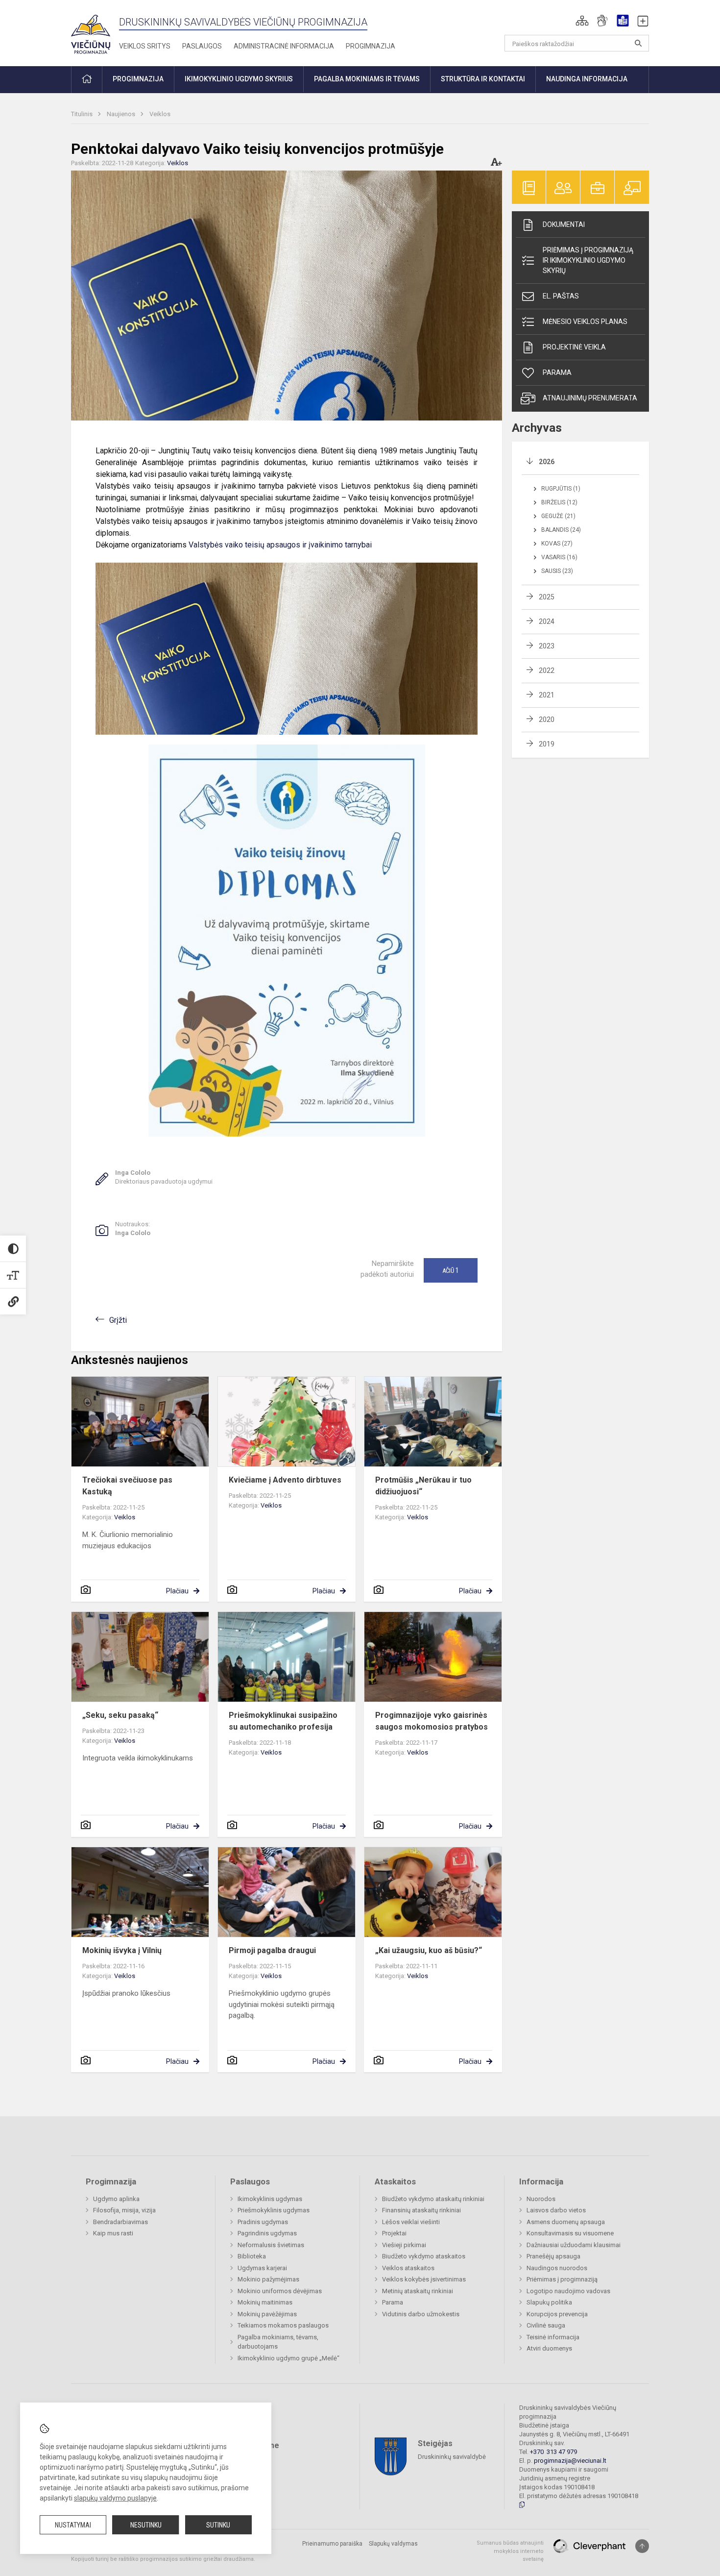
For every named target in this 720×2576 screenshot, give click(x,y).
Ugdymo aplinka (116, 2199)
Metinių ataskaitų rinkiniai (418, 2291)
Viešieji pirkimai (404, 2245)
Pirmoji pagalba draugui (272, 1950)
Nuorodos (541, 2199)
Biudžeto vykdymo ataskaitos (424, 2256)
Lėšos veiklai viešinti (411, 2222)
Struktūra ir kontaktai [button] (483, 79)
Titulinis (83, 114)
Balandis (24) (561, 530)
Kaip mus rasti (113, 2233)
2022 (547, 670)
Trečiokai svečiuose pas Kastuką (127, 1486)
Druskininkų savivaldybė (452, 2457)
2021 (547, 695)
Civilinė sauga (546, 2325)
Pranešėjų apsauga (553, 2256)
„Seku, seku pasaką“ (120, 1715)
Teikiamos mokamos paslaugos (283, 2325)
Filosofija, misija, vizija (124, 2210)
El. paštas (561, 296)
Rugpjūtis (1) (561, 489)
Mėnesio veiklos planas (585, 322)
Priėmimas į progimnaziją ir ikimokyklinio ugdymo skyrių (588, 260)
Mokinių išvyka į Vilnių (122, 1950)
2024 (547, 621)
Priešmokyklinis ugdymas (274, 2210)
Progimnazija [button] (138, 79)
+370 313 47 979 (553, 2452)
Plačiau (177, 1591)
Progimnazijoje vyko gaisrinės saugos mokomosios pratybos (432, 1721)
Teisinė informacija (553, 2337)
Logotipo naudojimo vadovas (568, 2291)
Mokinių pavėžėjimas (267, 2314)
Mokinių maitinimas (265, 2302)
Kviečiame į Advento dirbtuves (285, 1480)
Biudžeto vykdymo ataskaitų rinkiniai (433, 2199)
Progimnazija (371, 46)
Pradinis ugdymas (263, 2222)
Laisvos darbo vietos (556, 2210)
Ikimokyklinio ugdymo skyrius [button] (239, 79)
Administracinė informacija (284, 46)
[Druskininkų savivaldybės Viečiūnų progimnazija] (91, 31)
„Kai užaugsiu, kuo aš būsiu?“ (429, 1950)
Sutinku (218, 2525)
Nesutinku (146, 2525)
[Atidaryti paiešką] (638, 43)
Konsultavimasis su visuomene (570, 2233)
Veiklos (160, 114)
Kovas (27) (557, 544)
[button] (582, 21)
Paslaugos (202, 46)
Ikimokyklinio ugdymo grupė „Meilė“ (288, 2358)
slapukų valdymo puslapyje (115, 2498)
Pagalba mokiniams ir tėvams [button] (367, 79)
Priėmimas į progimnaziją (562, 2279)
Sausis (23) (557, 571)
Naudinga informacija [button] (587, 79)
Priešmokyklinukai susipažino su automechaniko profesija (283, 1721)
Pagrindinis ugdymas (267, 2233)
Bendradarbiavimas (120, 2222)
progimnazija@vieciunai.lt (570, 2461)
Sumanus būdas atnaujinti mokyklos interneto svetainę (510, 2551)
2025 (547, 597)
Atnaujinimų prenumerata (590, 398)
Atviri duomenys (549, 2348)
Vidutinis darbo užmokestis (421, 2314)
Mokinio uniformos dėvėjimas (280, 2291)
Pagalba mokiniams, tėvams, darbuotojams (278, 2342)
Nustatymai (73, 2525)
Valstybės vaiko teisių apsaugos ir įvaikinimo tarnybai (280, 545)
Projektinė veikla (574, 347)
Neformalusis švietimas (271, 2245)
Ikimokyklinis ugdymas (270, 2199)
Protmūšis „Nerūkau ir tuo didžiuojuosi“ (423, 1486)
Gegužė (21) (558, 516)
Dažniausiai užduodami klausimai (574, 2245)
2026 (547, 462)
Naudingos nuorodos (557, 2268)
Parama (557, 372)
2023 (547, 646)
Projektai (394, 2233)
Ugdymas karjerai (262, 2268)
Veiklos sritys (145, 46)
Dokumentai (564, 224)
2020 (547, 719)
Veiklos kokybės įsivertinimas (424, 2279)
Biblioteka (252, 2256)
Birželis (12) (559, 502)
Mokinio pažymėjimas (268, 2279)
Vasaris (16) (559, 557)
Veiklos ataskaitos (408, 2268)
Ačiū (451, 1270)
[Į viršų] (642, 2546)
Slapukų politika (549, 2302)
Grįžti (118, 1320)
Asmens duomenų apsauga (566, 2222)
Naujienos (122, 114)
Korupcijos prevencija (557, 2314)
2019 (547, 744)
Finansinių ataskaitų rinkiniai (421, 2210)
